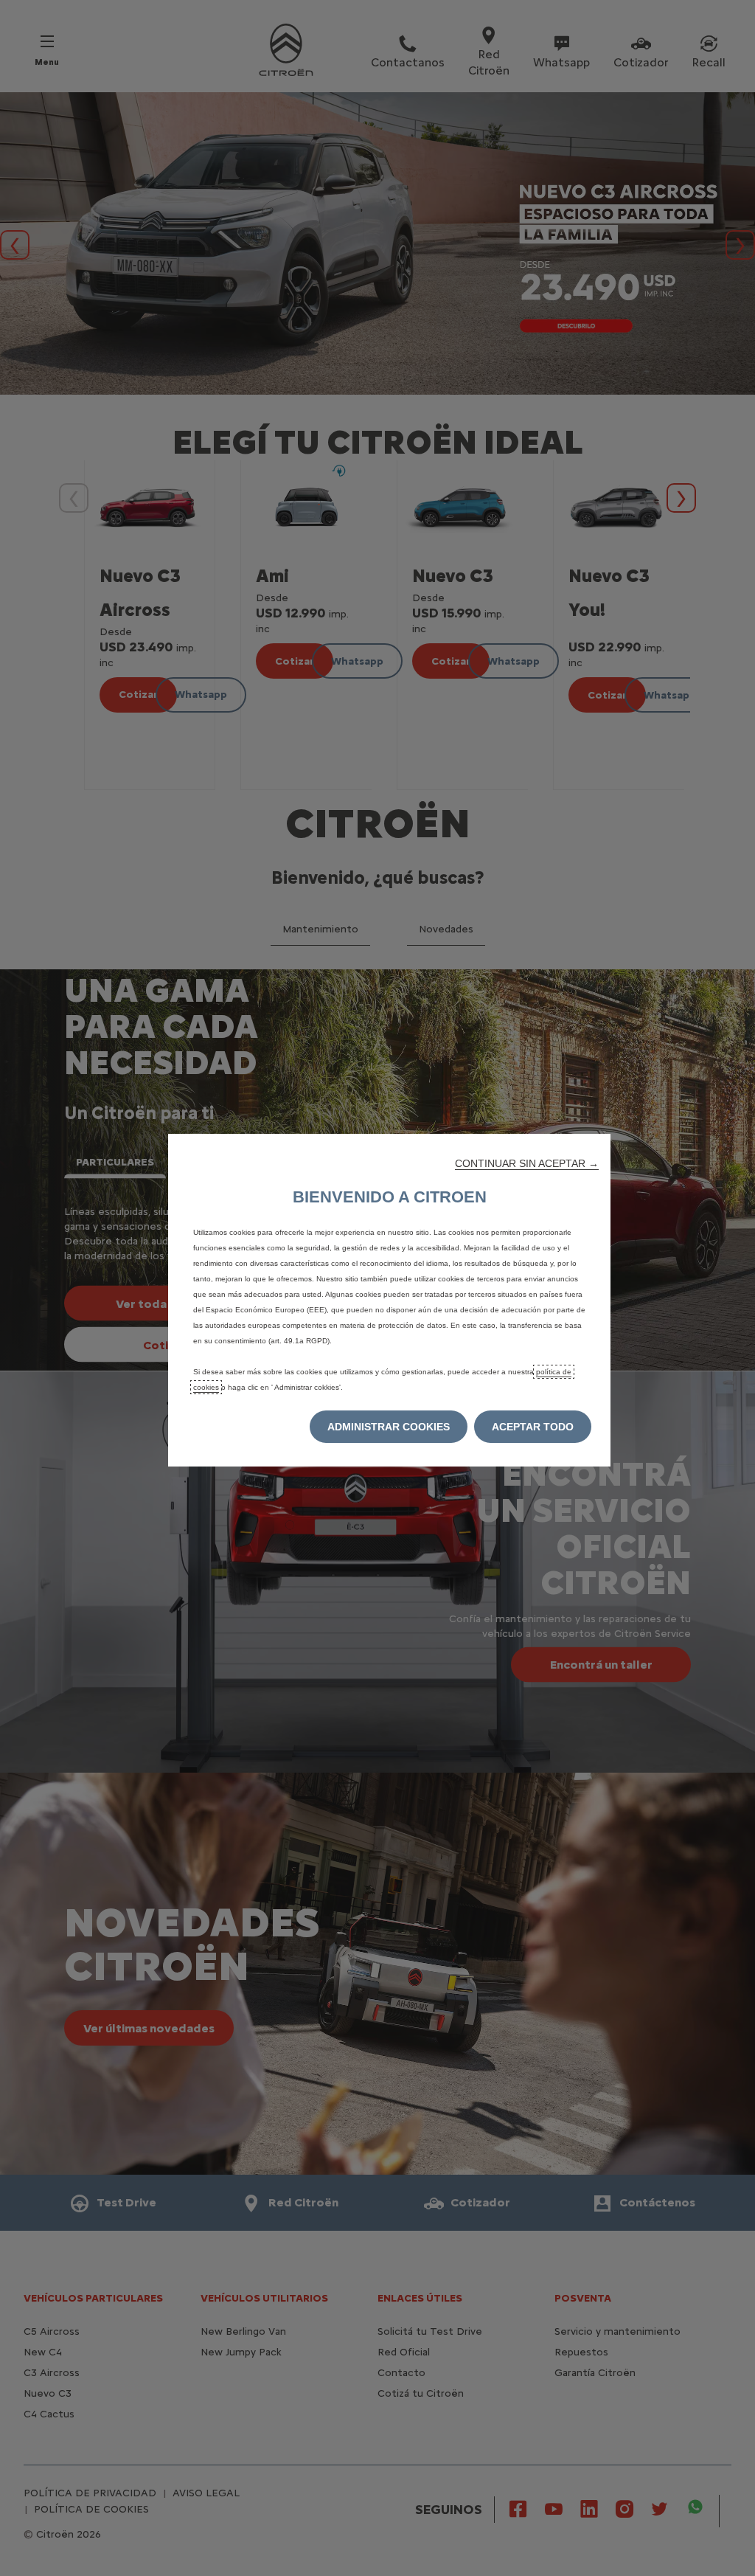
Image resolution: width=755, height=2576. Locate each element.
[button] (527, 1163)
